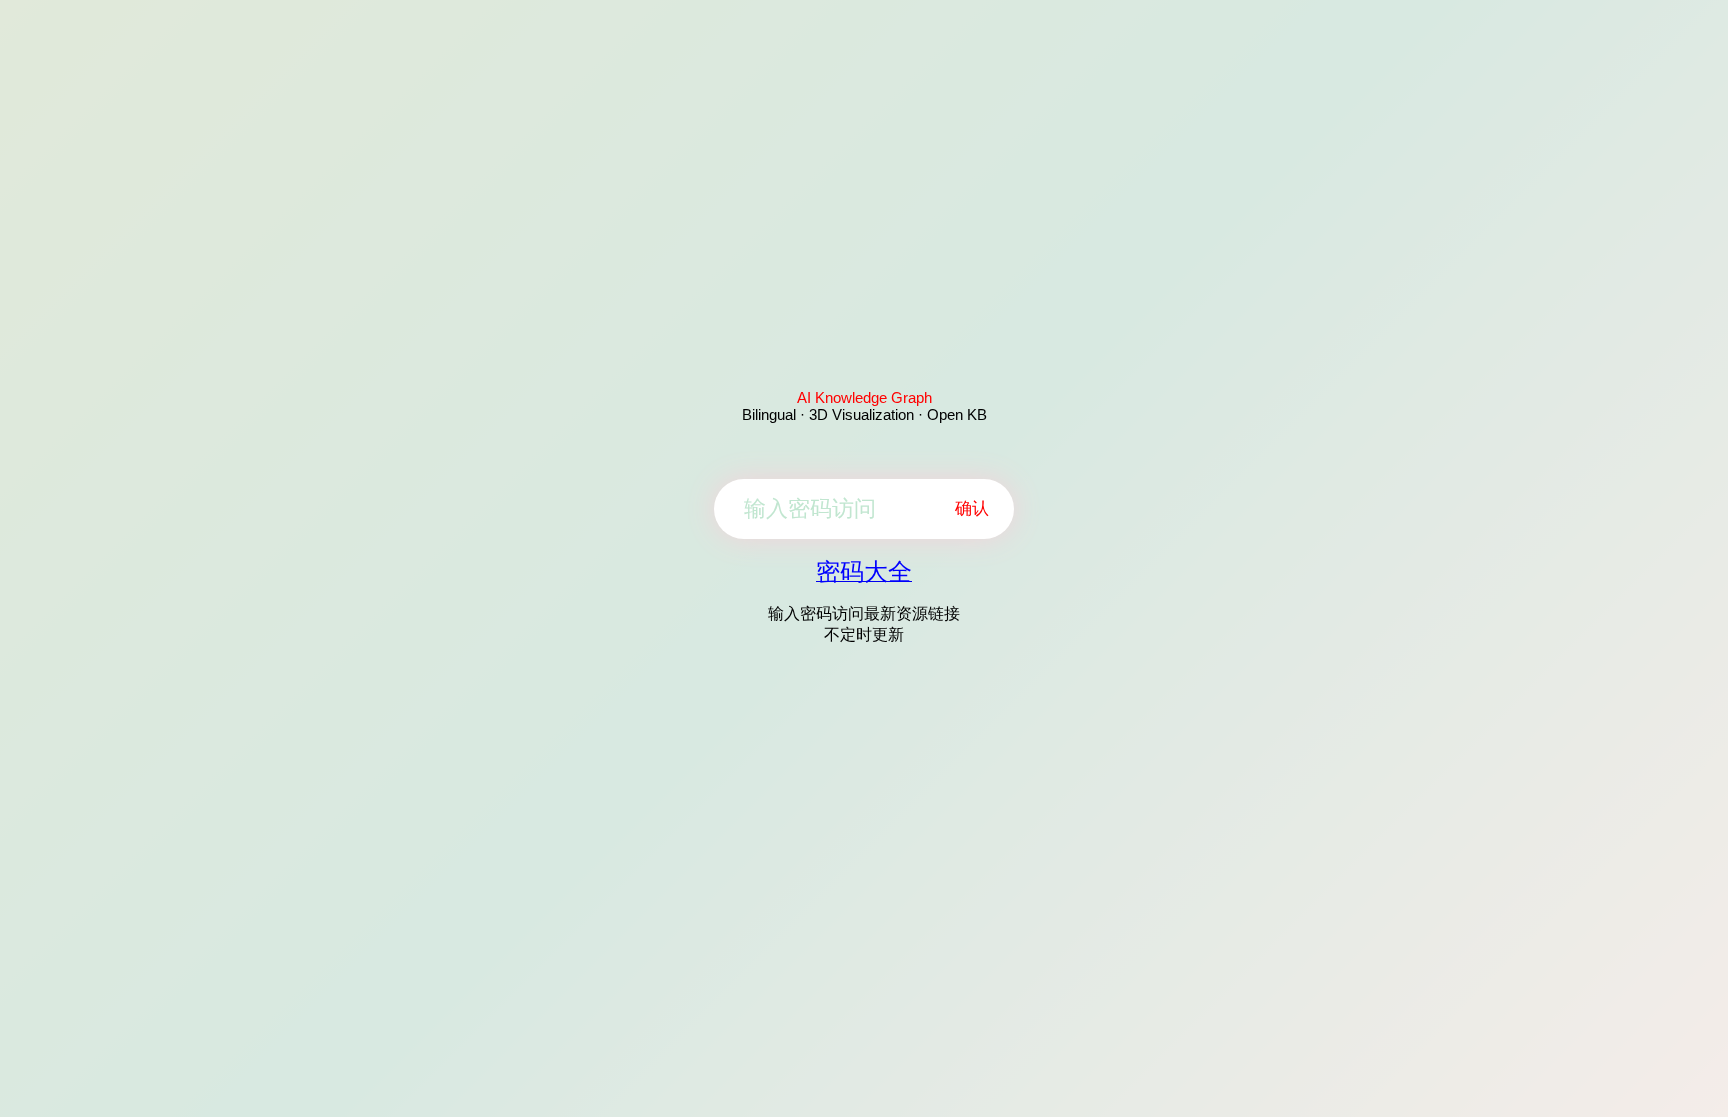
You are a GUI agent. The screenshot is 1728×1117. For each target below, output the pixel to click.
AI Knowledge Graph (864, 397)
